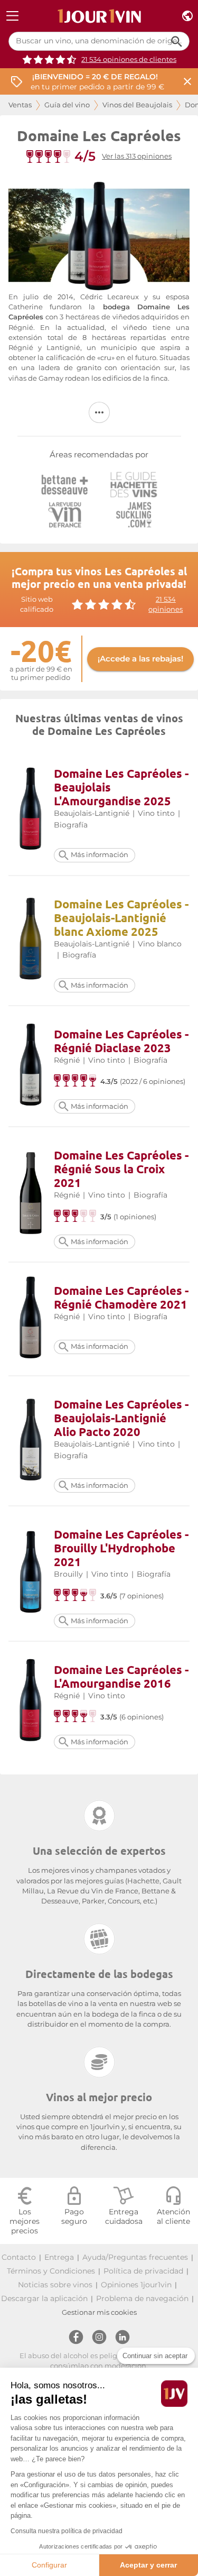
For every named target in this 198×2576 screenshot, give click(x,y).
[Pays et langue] (187, 16)
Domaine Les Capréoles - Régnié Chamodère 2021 (121, 1297)
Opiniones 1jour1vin (136, 2285)
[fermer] (187, 82)
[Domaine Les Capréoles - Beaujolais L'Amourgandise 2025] (31, 810)
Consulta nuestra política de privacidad (67, 2531)
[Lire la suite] (99, 412)
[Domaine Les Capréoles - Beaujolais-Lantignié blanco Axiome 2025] (31, 940)
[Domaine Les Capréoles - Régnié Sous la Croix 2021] (31, 1195)
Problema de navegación (142, 2298)
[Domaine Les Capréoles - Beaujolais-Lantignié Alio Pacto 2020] (31, 1441)
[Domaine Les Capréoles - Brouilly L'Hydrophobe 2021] (31, 1573)
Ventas (20, 105)
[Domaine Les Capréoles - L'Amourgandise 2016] (31, 1702)
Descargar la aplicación (44, 2298)
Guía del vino (67, 105)
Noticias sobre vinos (55, 2285)
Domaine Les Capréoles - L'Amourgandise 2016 (121, 1676)
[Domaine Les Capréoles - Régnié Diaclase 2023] (31, 1066)
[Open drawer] (12, 16)
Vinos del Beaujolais (137, 105)
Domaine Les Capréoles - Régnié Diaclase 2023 (121, 1041)
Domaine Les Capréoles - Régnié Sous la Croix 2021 (121, 1169)
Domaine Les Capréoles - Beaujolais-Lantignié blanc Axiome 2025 (121, 918)
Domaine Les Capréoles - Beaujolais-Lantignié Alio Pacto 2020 (121, 1418)
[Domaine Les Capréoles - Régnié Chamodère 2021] (31, 1319)
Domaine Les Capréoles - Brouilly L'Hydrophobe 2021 (121, 1548)
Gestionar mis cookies (99, 2312)
